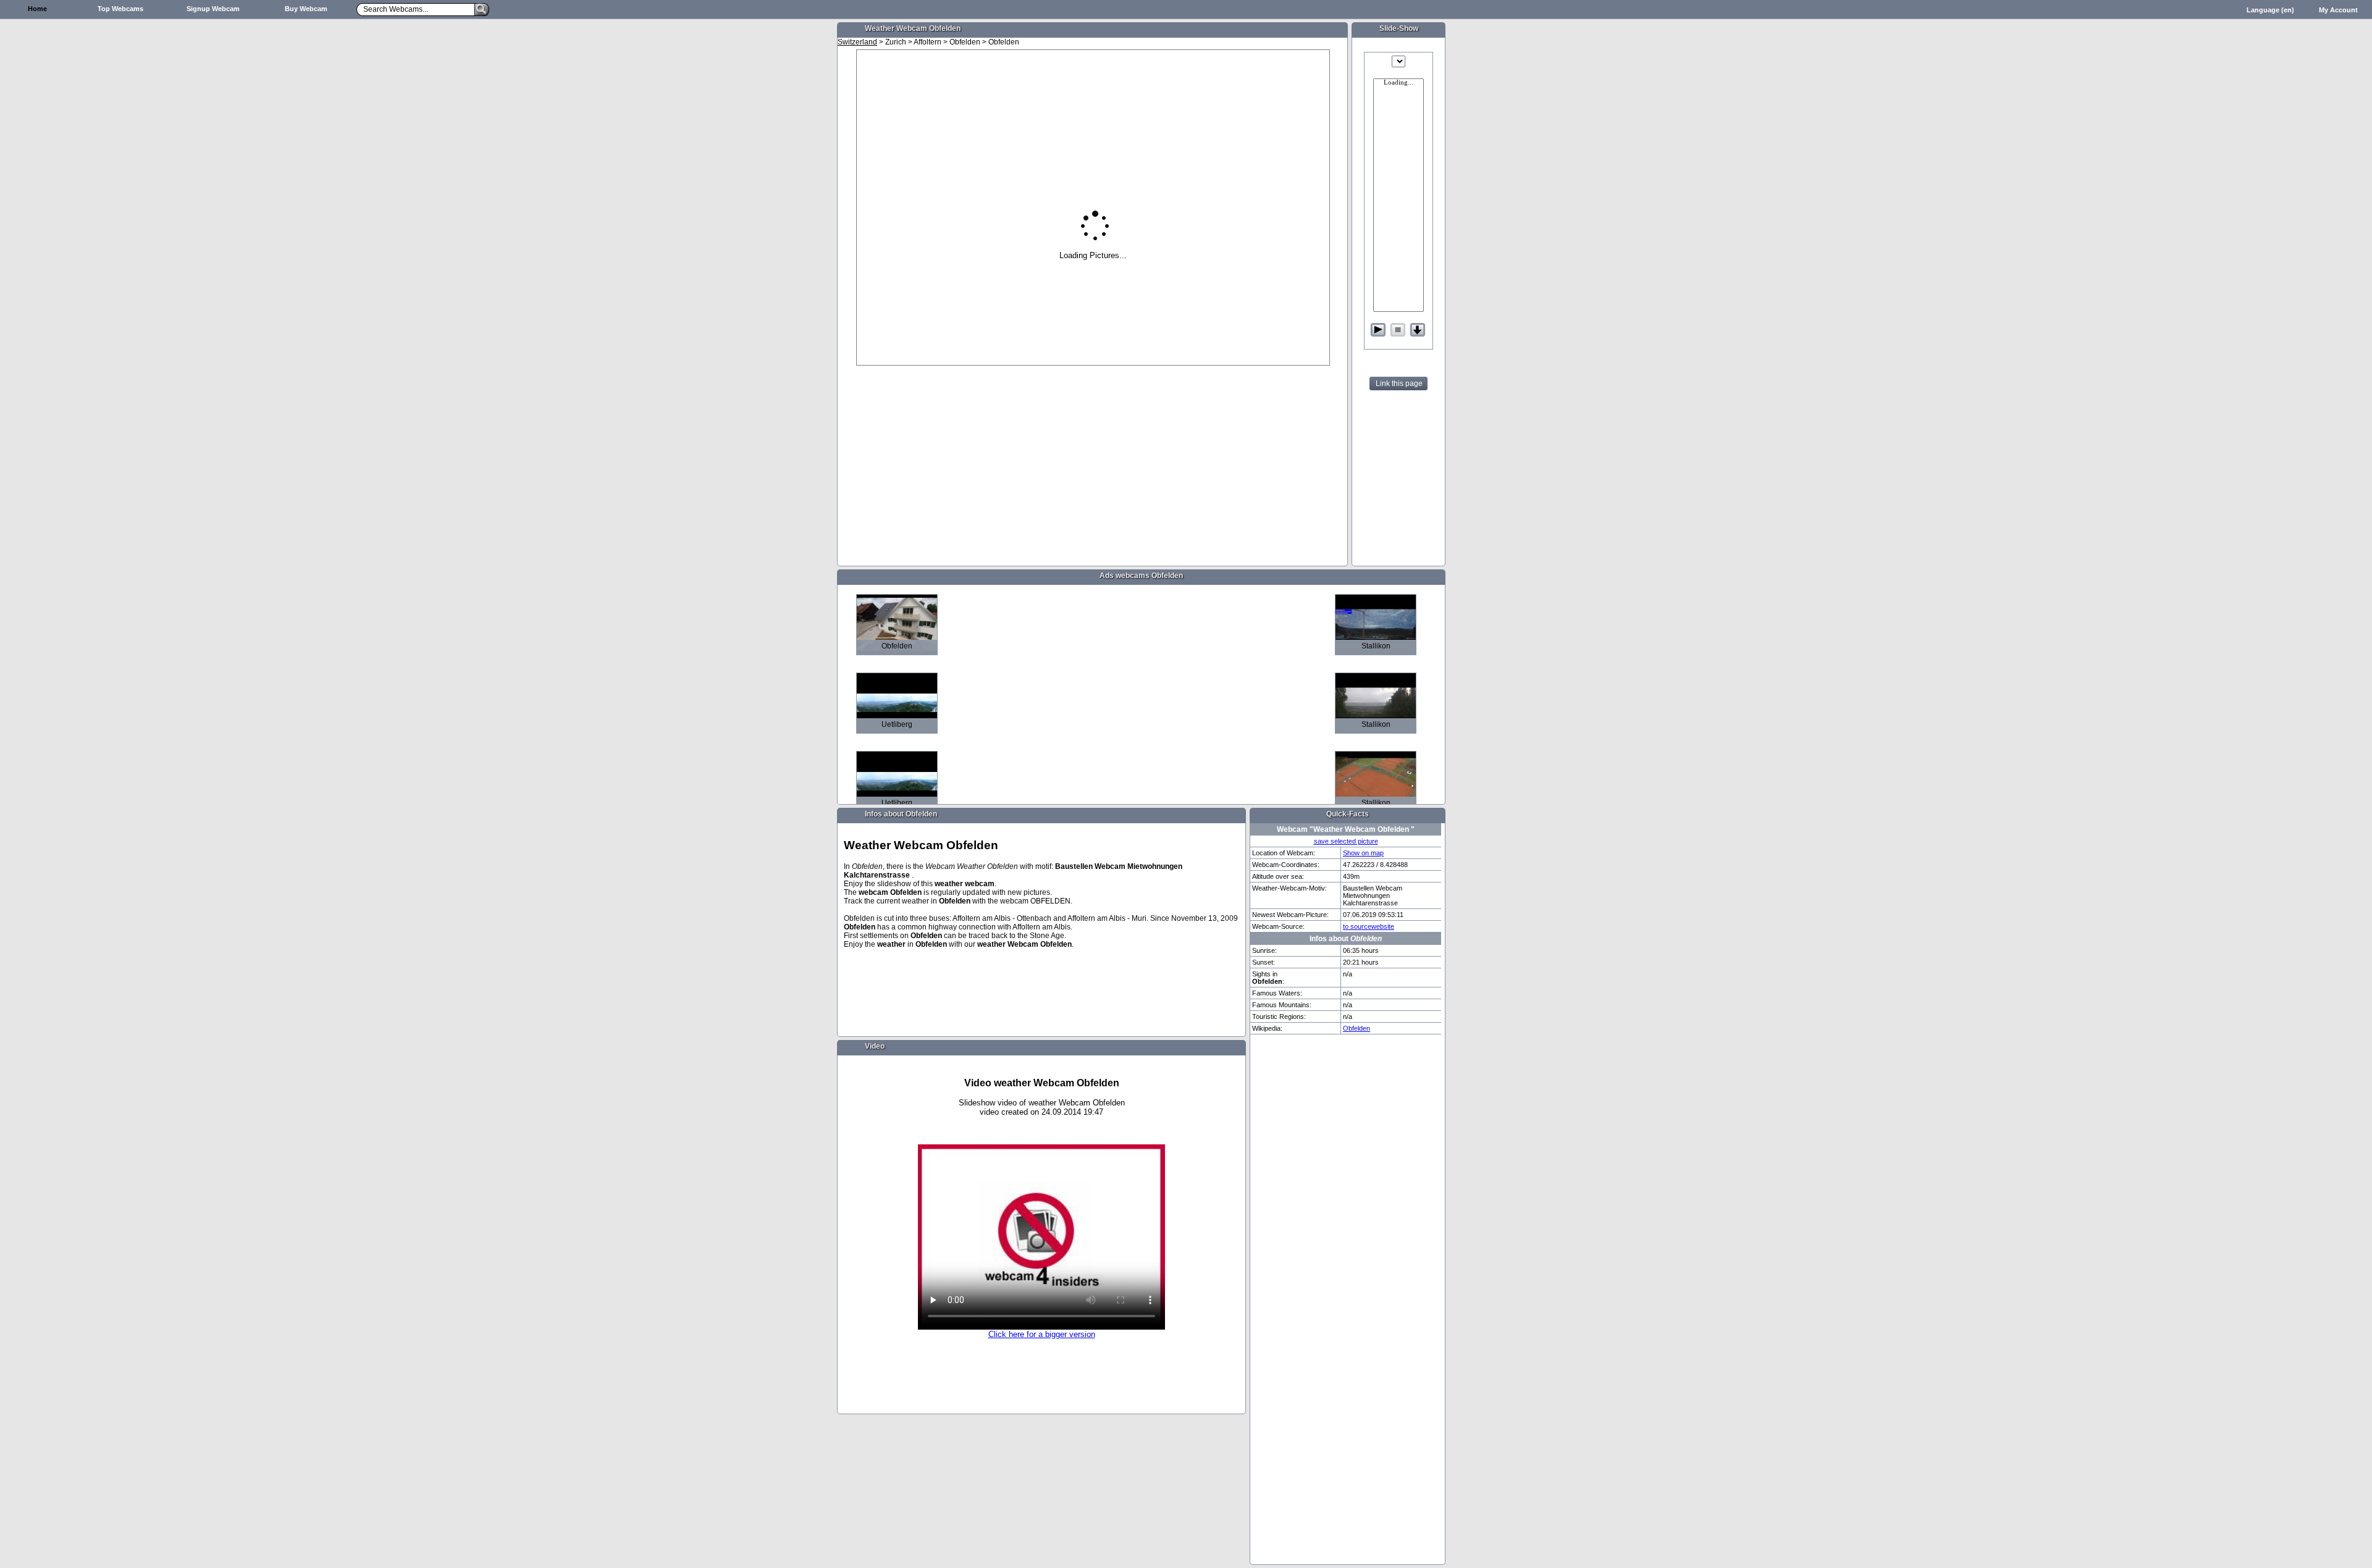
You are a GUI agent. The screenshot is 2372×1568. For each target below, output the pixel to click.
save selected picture (1346, 841)
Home (37, 9)
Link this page (1399, 384)
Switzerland (857, 42)
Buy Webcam (306, 9)
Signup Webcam (213, 9)
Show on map (1363, 853)
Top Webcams (120, 9)
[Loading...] (1398, 83)
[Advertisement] (784, 214)
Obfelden (1356, 1028)
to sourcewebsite (1369, 926)
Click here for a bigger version (1042, 1334)
